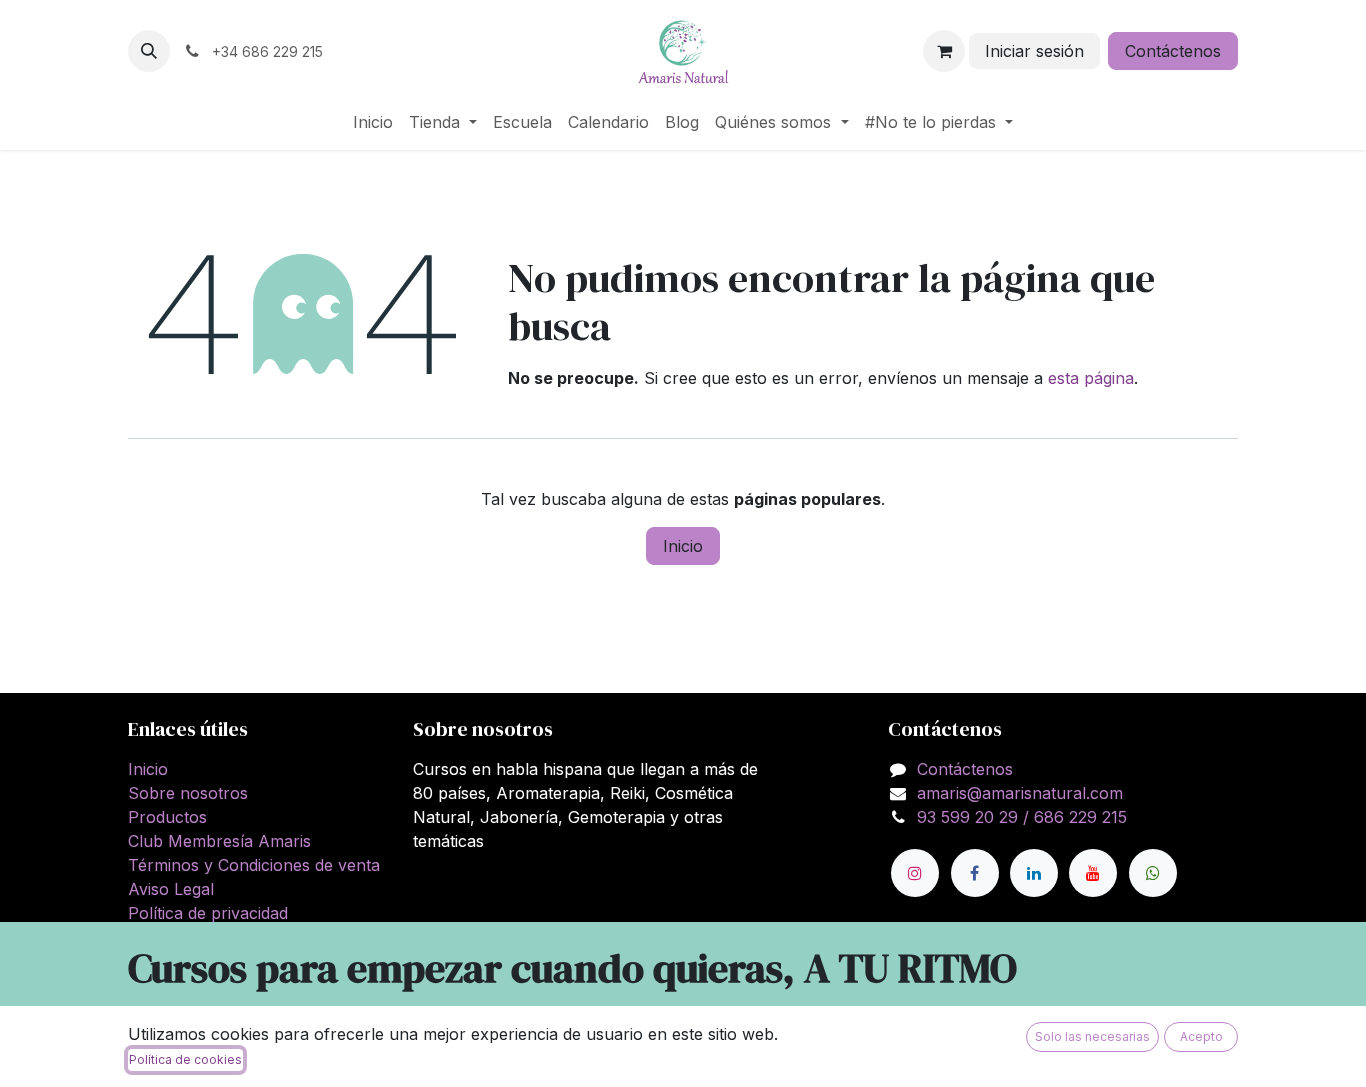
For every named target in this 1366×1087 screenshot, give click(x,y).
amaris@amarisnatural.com (1020, 793)
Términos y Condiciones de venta (254, 865)
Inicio (683, 546)
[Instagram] (915, 873)
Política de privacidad (208, 913)
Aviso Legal (171, 889)
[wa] (1153, 873)
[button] (149, 51)
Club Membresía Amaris (219, 841)
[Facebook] (975, 873)
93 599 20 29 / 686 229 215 (1022, 817)
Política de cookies (185, 1059)
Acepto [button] (1201, 1036)
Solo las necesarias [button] (1092, 1036)
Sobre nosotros (188, 793)
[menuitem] (373, 122)
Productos (167, 817)
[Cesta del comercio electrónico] (944, 51)
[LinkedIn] (1034, 873)
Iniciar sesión (1034, 51)
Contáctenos (1173, 51)
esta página (1091, 378)
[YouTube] (1093, 873)
